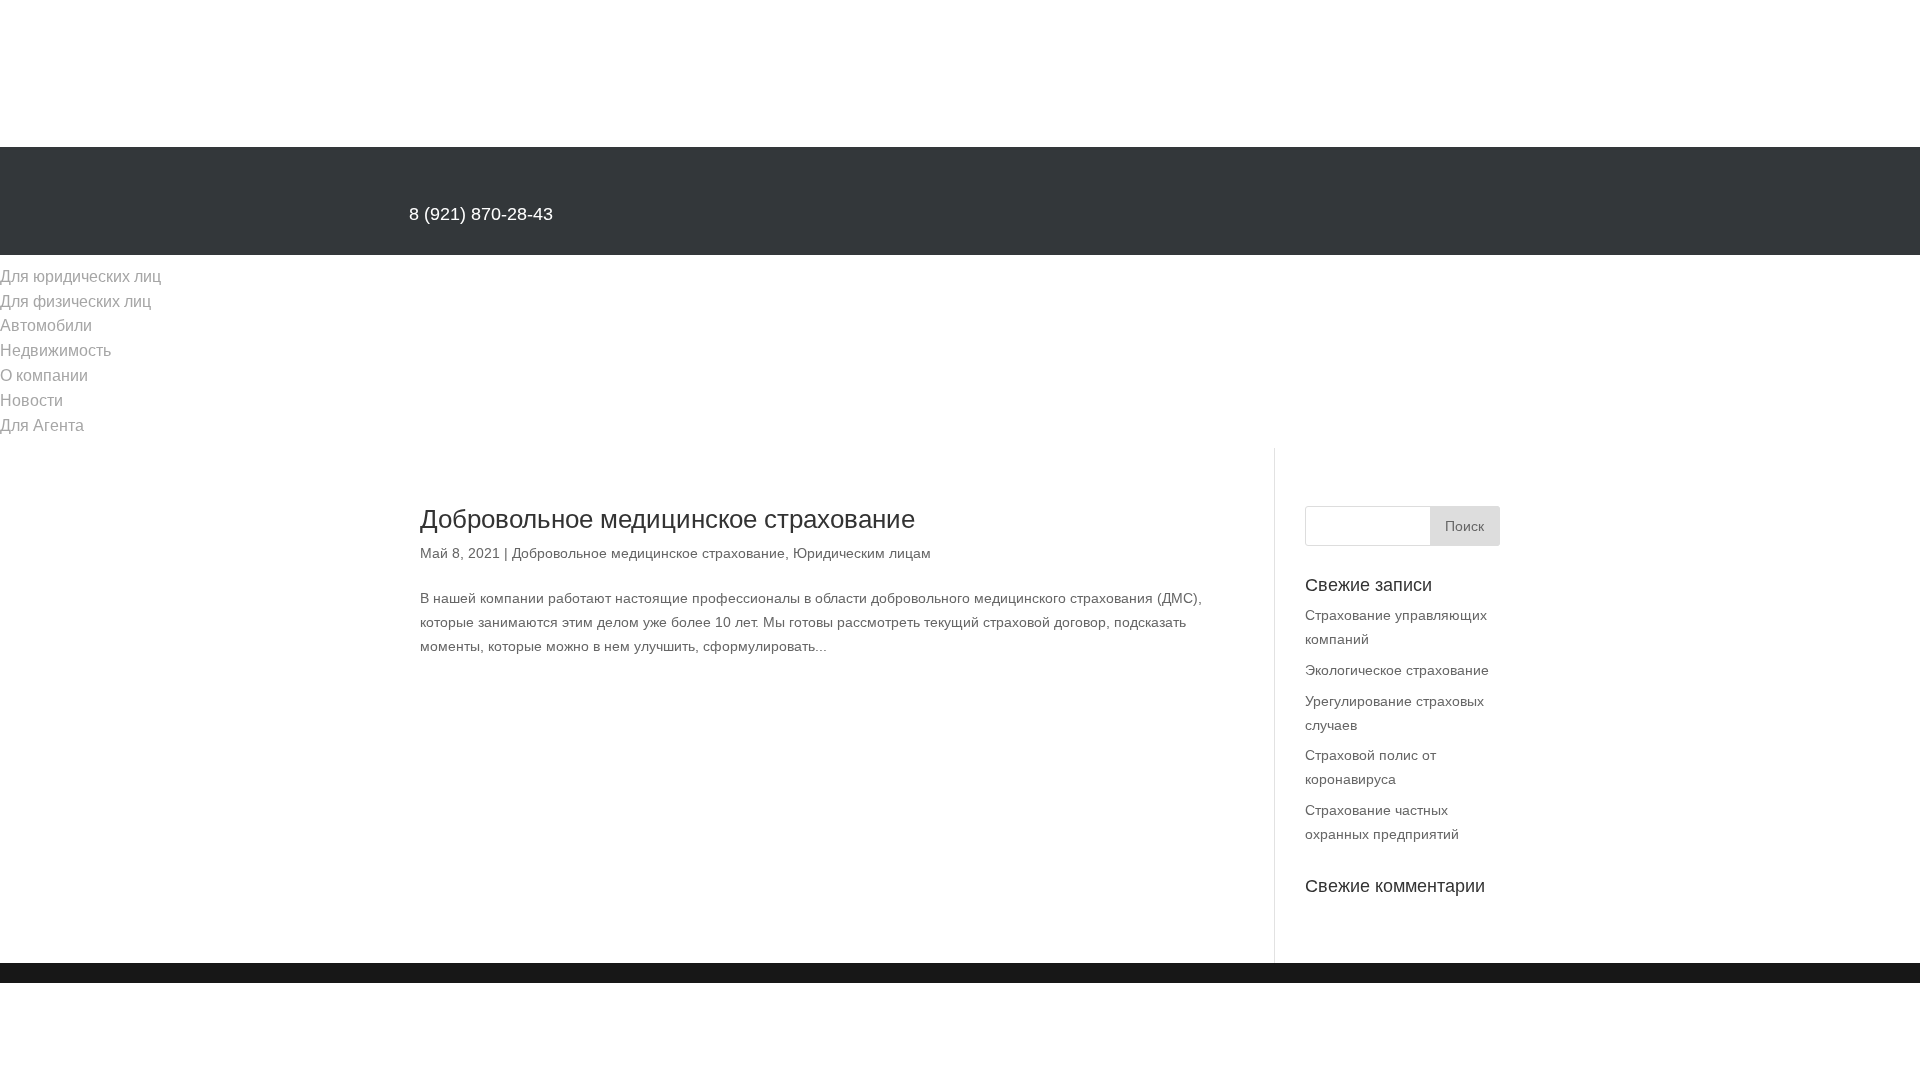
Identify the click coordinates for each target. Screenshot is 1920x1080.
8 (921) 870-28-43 (481, 214)
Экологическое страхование (1397, 670)
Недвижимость (55, 350)
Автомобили (46, 325)
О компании (44, 375)
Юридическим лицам (862, 553)
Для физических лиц (75, 301)
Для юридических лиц (80, 276)
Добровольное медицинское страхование (667, 519)
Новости (31, 400)
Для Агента (42, 425)
